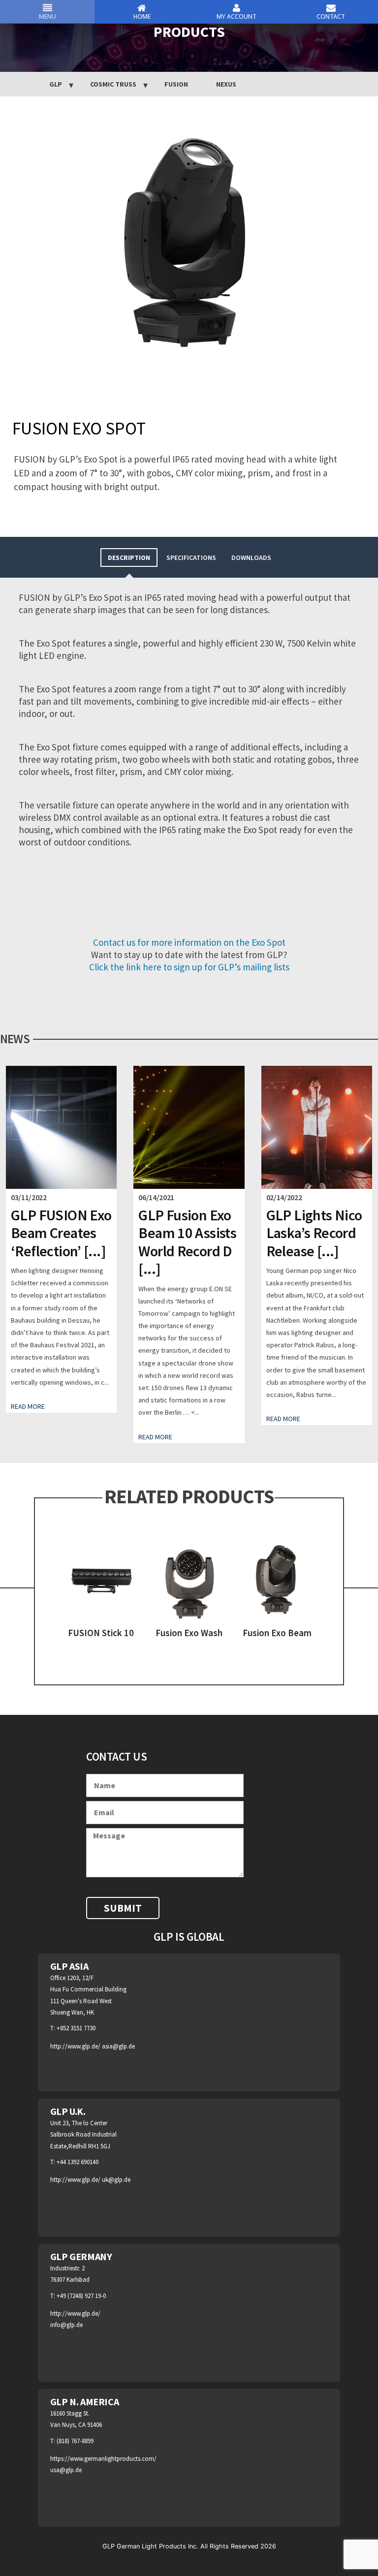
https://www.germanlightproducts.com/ (103, 2459)
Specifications (191, 558)
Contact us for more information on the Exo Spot (189, 942)
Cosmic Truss (113, 84)
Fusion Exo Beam (277, 1633)
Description (129, 558)
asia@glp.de (118, 2046)
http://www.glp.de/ (76, 2046)
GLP (56, 84)
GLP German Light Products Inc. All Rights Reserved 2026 (189, 2546)
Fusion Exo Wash (189, 1633)
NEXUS (226, 84)
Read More (28, 1406)
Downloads (251, 558)
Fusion (176, 84)
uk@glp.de (116, 2180)
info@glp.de (66, 2325)
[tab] (129, 557)
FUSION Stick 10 (101, 1633)
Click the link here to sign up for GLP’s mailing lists (189, 967)
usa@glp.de (66, 2470)
